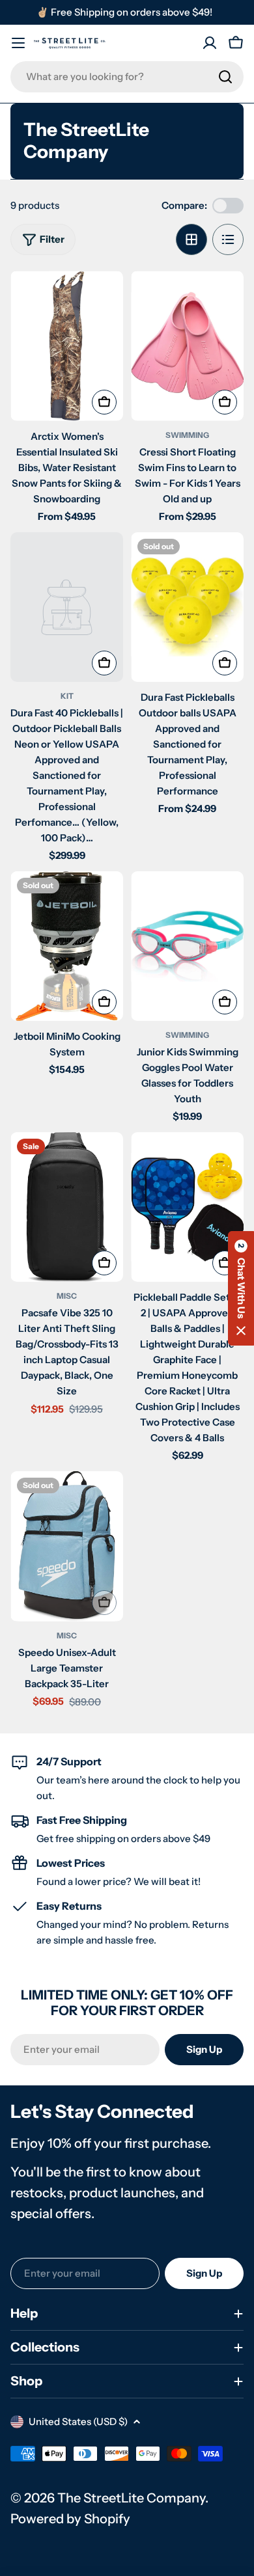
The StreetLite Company (131, 2498)
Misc (67, 1296)
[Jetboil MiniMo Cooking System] (67, 946)
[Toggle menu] (18, 43)
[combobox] (127, 77)
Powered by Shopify (70, 2519)
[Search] (225, 77)
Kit (67, 696)
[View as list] (228, 239)
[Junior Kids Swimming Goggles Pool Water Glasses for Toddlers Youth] (187, 946)
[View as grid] (191, 239)
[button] (241, 1288)
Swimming (187, 435)
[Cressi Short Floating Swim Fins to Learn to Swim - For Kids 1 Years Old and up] (187, 346)
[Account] (210, 43)
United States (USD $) (78, 2421)
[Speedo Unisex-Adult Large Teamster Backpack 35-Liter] (67, 1546)
